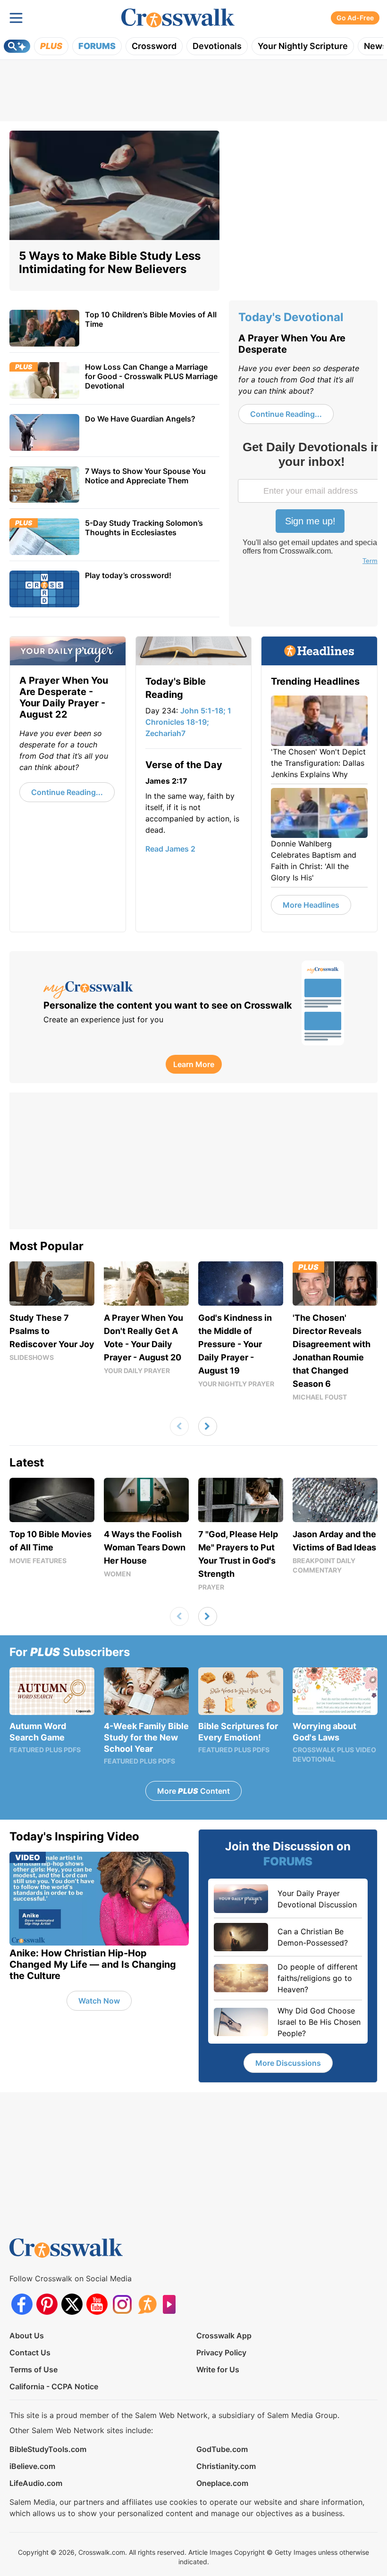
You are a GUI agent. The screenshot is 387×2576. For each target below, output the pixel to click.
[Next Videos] (208, 1426)
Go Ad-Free (355, 18)
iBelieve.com (32, 2466)
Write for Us (218, 2369)
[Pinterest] (47, 2304)
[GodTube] (172, 2304)
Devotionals (217, 46)
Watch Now (99, 2001)
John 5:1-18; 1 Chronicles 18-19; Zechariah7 (188, 722)
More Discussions (288, 2063)
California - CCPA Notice (54, 2386)
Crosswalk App (224, 2336)
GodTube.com (222, 2449)
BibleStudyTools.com (48, 2449)
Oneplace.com (222, 2483)
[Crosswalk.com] (178, 18)
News (375, 46)
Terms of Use (34, 2369)
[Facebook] (22, 2304)
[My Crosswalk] (168, 990)
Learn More (194, 1064)
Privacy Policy (221, 2352)
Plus (51, 46)
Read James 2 (170, 849)
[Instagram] (122, 2304)
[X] (72, 2304)
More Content (193, 1791)
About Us (27, 2336)
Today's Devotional (291, 317)
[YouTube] (97, 2304)
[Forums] (147, 2304)
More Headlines (311, 905)
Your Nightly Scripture (303, 46)
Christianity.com (226, 2466)
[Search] (17, 46)
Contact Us (30, 2352)
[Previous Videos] (179, 1426)
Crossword (154, 46)
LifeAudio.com (36, 2483)
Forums (97, 46)
